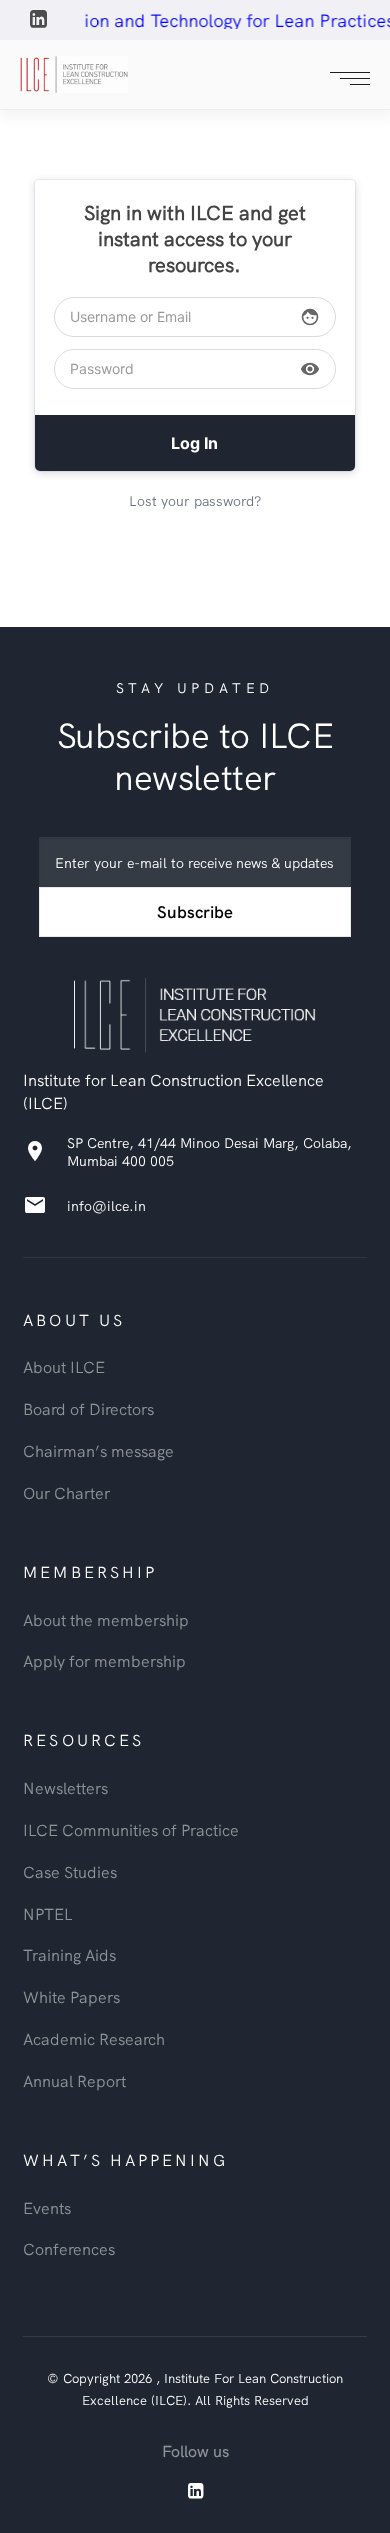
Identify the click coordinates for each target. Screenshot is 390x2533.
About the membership (106, 1619)
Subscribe (195, 911)
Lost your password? (195, 500)
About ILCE (64, 1366)
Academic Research (94, 2038)
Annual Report (74, 2080)
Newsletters (65, 1787)
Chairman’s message (98, 1450)
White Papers (71, 1996)
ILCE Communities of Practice (131, 1829)
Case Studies (70, 1871)
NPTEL (48, 1913)
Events (47, 2207)
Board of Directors (88, 1408)
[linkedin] (40, 21)
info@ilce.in (106, 1205)
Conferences (69, 2248)
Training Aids (69, 1954)
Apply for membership (104, 1660)
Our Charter (66, 1492)
